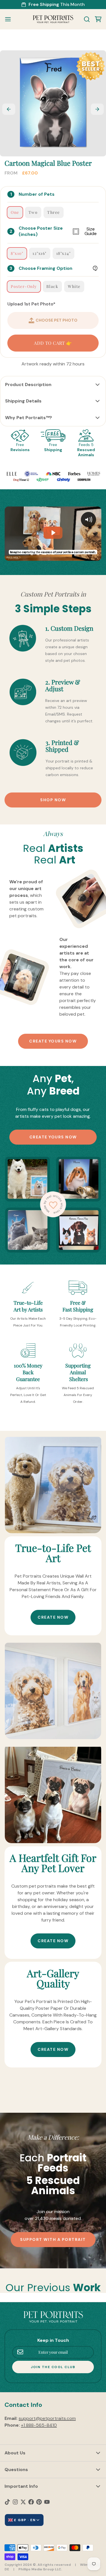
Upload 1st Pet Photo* (31, 304)
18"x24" (64, 253)
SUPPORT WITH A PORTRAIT (53, 2239)
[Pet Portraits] (53, 19)
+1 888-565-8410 (39, 2425)
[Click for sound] (88, 520)
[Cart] (96, 19)
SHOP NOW (53, 800)
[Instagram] (15, 2502)
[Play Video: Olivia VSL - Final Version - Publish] (53, 533)
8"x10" (17, 253)
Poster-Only (24, 286)
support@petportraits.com (47, 2418)
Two (33, 212)
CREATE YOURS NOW (53, 1041)
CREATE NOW (53, 1617)
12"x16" (40, 253)
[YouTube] (47, 2502)
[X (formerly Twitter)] (23, 2502)
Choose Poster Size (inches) (58, 231)
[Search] (85, 19)
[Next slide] (97, 109)
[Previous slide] (9, 109)
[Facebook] (31, 2502)
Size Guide (91, 231)
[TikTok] (7, 2502)
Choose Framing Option (46, 268)
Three (54, 212)
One (15, 212)
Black (52, 286)
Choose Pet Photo (57, 320)
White (74, 286)
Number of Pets (37, 194)
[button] (53, 343)
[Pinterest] (39, 2502)
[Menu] (10, 19)
